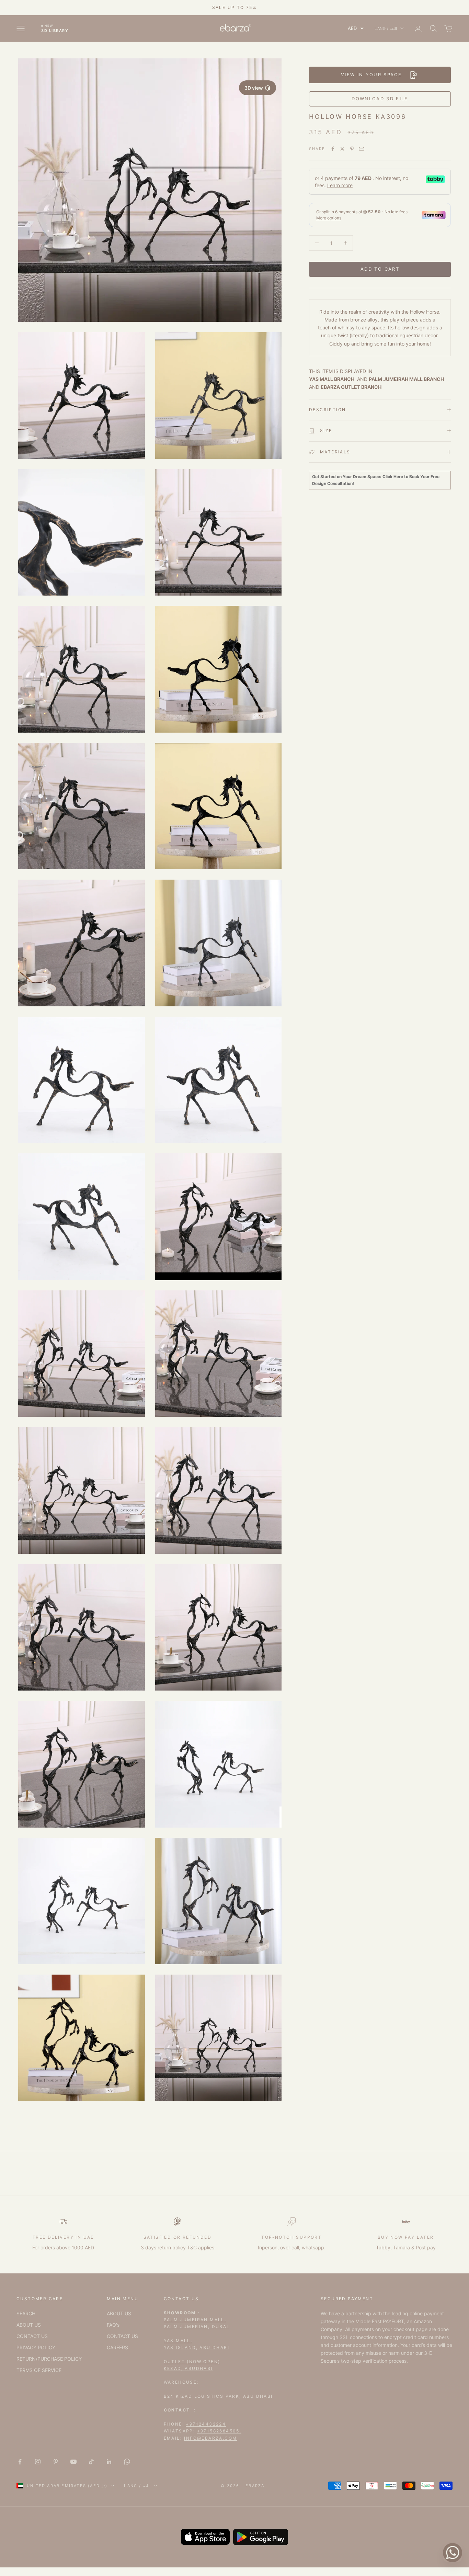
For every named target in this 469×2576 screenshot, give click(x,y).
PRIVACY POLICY (36, 2347)
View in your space (371, 75)
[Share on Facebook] (333, 149)
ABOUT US (29, 2325)
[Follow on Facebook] (20, 2462)
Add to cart (380, 269)
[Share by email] (362, 149)
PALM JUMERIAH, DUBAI (196, 2326)
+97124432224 (206, 2424)
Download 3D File (380, 99)
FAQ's (113, 2325)
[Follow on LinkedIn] (109, 2462)
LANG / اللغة (386, 29)
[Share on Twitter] (342, 149)
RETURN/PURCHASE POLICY (49, 2359)
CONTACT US (32, 2336)
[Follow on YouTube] (73, 2462)
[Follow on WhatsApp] (127, 2462)
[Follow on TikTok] (91, 2462)
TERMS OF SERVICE (39, 2370)
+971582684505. (219, 2431)
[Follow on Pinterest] (56, 2462)
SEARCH (26, 2313)
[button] (356, 28)
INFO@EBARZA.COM (210, 2438)
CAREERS (117, 2347)
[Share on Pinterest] (352, 149)
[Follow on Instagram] (38, 2462)
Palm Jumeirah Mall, (195, 2320)
